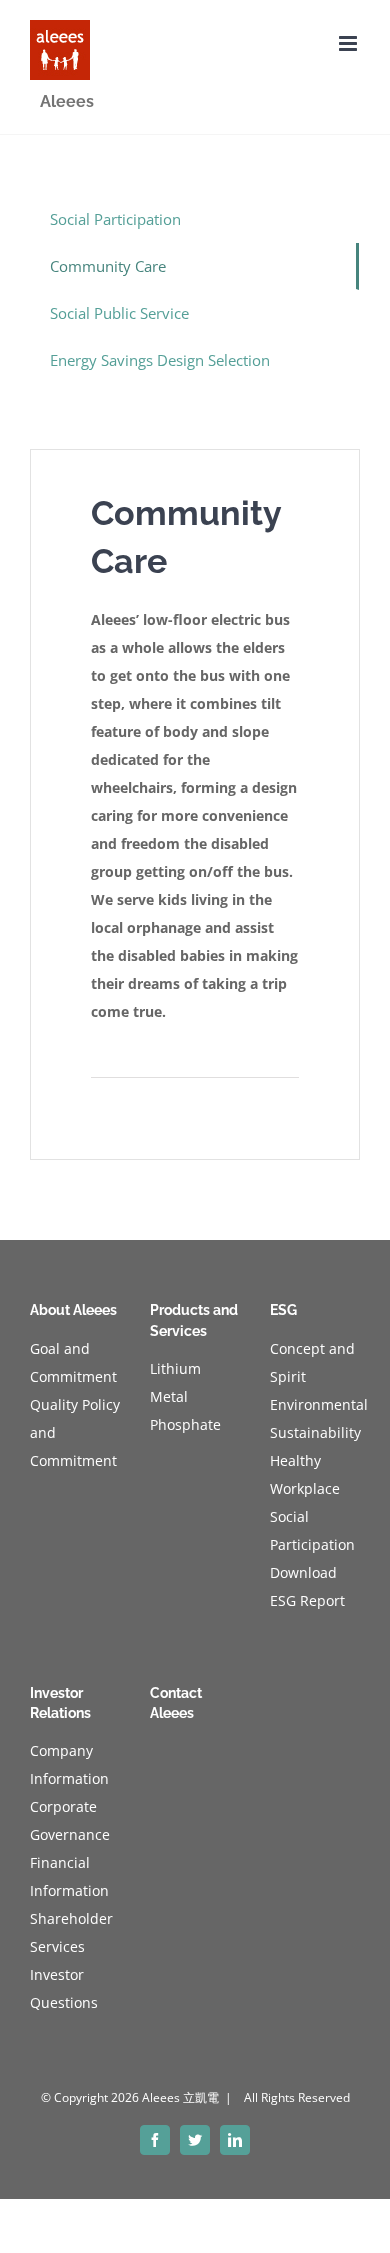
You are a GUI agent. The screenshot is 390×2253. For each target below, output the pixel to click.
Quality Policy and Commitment (75, 1432)
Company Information (69, 1764)
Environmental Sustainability (315, 1418)
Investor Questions (64, 1988)
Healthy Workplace (305, 1474)
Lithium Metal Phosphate (185, 1396)
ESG (283, 1310)
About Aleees (73, 1310)
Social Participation (115, 219)
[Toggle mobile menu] (349, 43)
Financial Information (69, 1876)
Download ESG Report (307, 1586)
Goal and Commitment (73, 1362)
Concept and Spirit (312, 1362)
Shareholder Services (71, 1932)
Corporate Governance (70, 1820)
